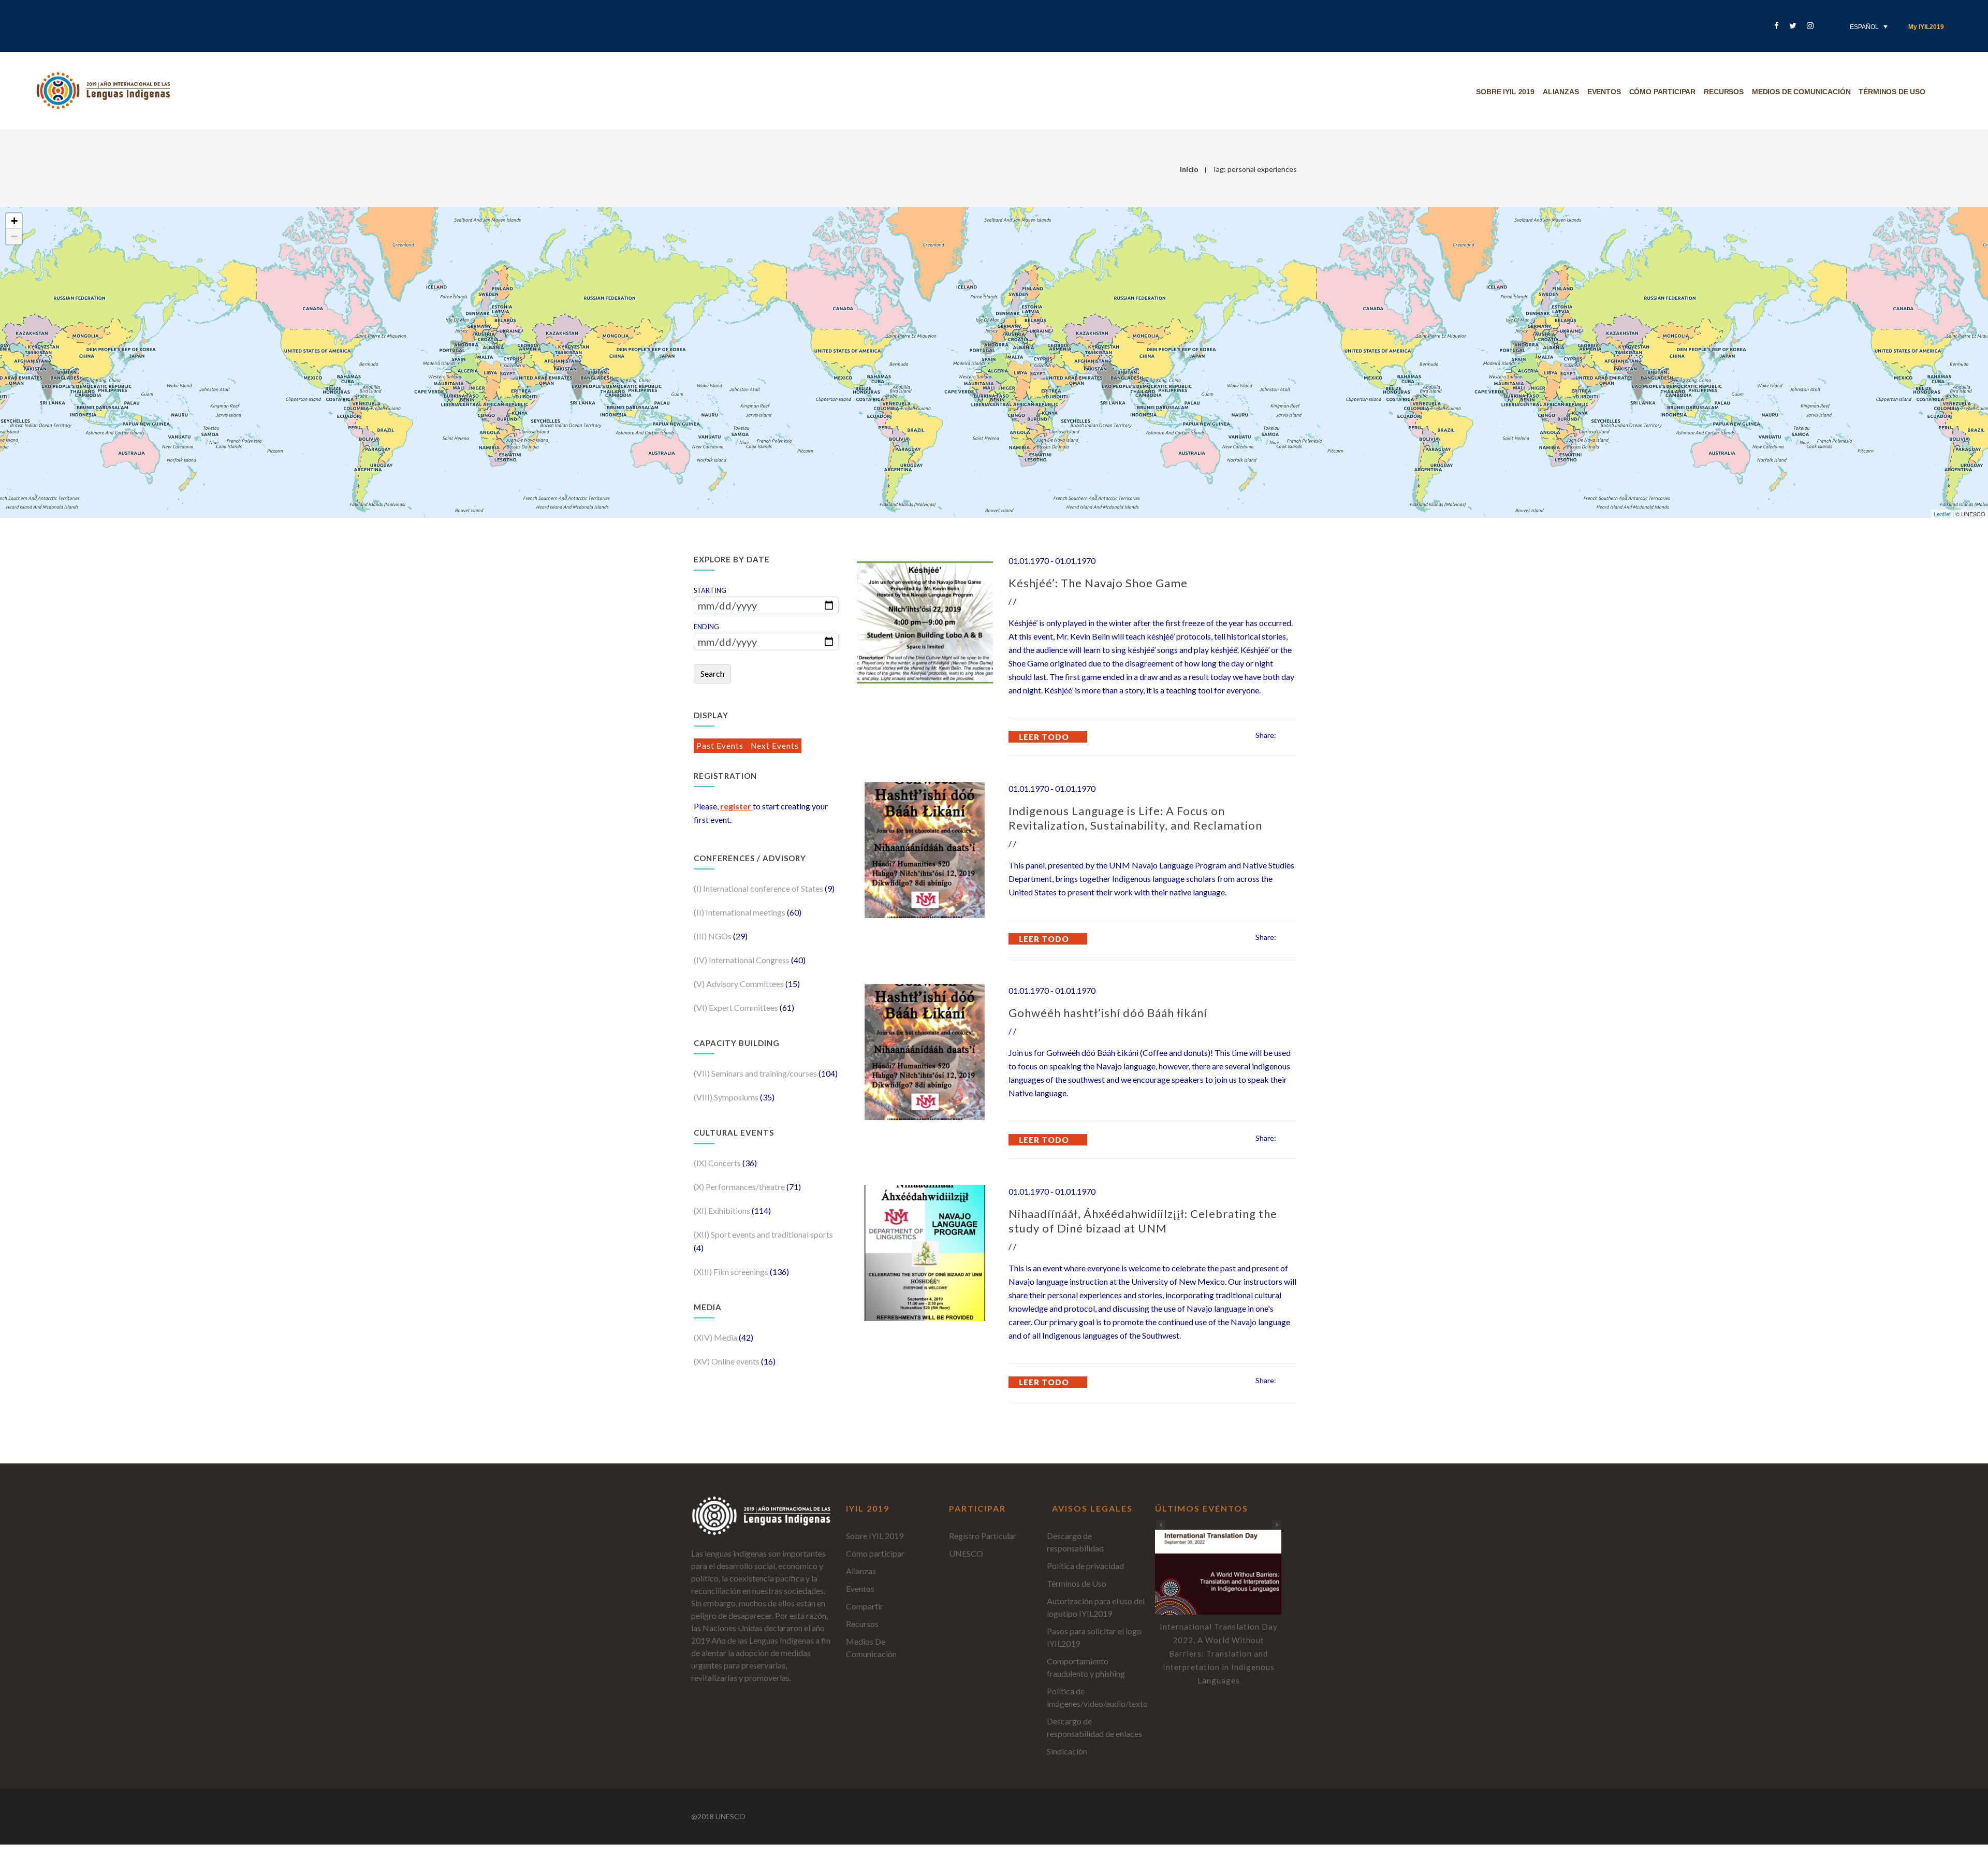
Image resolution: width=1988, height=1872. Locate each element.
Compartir (865, 1606)
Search (712, 673)
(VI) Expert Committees (737, 1007)
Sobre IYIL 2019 (1505, 92)
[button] (1277, 1525)
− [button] (14, 236)
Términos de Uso (1077, 1583)
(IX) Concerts (718, 1163)
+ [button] (14, 221)
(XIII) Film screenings (732, 1272)
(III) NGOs (713, 936)
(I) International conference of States (759, 888)
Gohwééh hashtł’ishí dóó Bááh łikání (1108, 1013)
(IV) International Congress (742, 960)
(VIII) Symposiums (727, 1097)
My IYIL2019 (1926, 27)
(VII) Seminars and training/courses (756, 1073)
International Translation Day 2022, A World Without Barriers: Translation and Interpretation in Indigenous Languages (1219, 1653)
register (736, 806)
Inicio (1189, 169)
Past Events (721, 746)
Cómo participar (1663, 92)
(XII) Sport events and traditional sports (763, 1234)
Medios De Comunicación (1801, 92)
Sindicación (1067, 1751)
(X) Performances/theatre (740, 1187)
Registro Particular (983, 1536)
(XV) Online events (727, 1361)
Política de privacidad (1085, 1566)
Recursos (1724, 92)
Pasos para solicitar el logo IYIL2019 (1094, 1637)
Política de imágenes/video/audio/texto (1097, 1697)
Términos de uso (1892, 92)
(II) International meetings (740, 912)
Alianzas (1561, 92)
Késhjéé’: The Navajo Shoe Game (1098, 583)
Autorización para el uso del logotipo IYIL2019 (1096, 1607)
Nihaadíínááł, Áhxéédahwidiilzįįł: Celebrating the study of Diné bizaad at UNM (1143, 1221)
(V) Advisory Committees (740, 984)
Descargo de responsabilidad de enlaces (1094, 1727)
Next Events (775, 746)
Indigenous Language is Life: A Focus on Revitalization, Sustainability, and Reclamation (1135, 818)
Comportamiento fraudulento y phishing (1086, 1667)
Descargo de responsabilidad (1075, 1542)
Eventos (1604, 92)
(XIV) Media (716, 1337)
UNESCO (966, 1553)
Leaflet (1942, 514)
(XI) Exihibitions (723, 1210)
